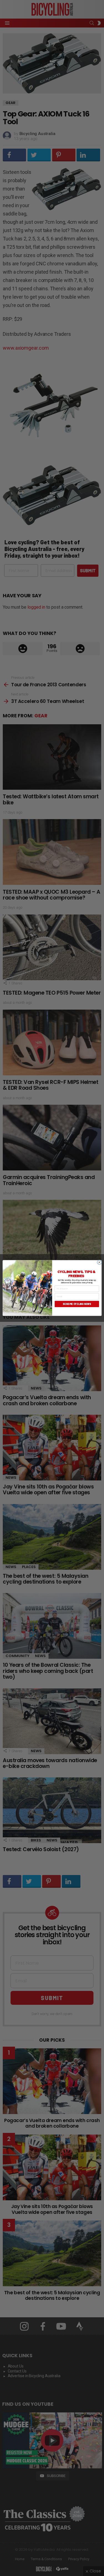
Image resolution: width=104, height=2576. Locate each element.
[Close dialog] (99, 1262)
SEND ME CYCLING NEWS (77, 1304)
